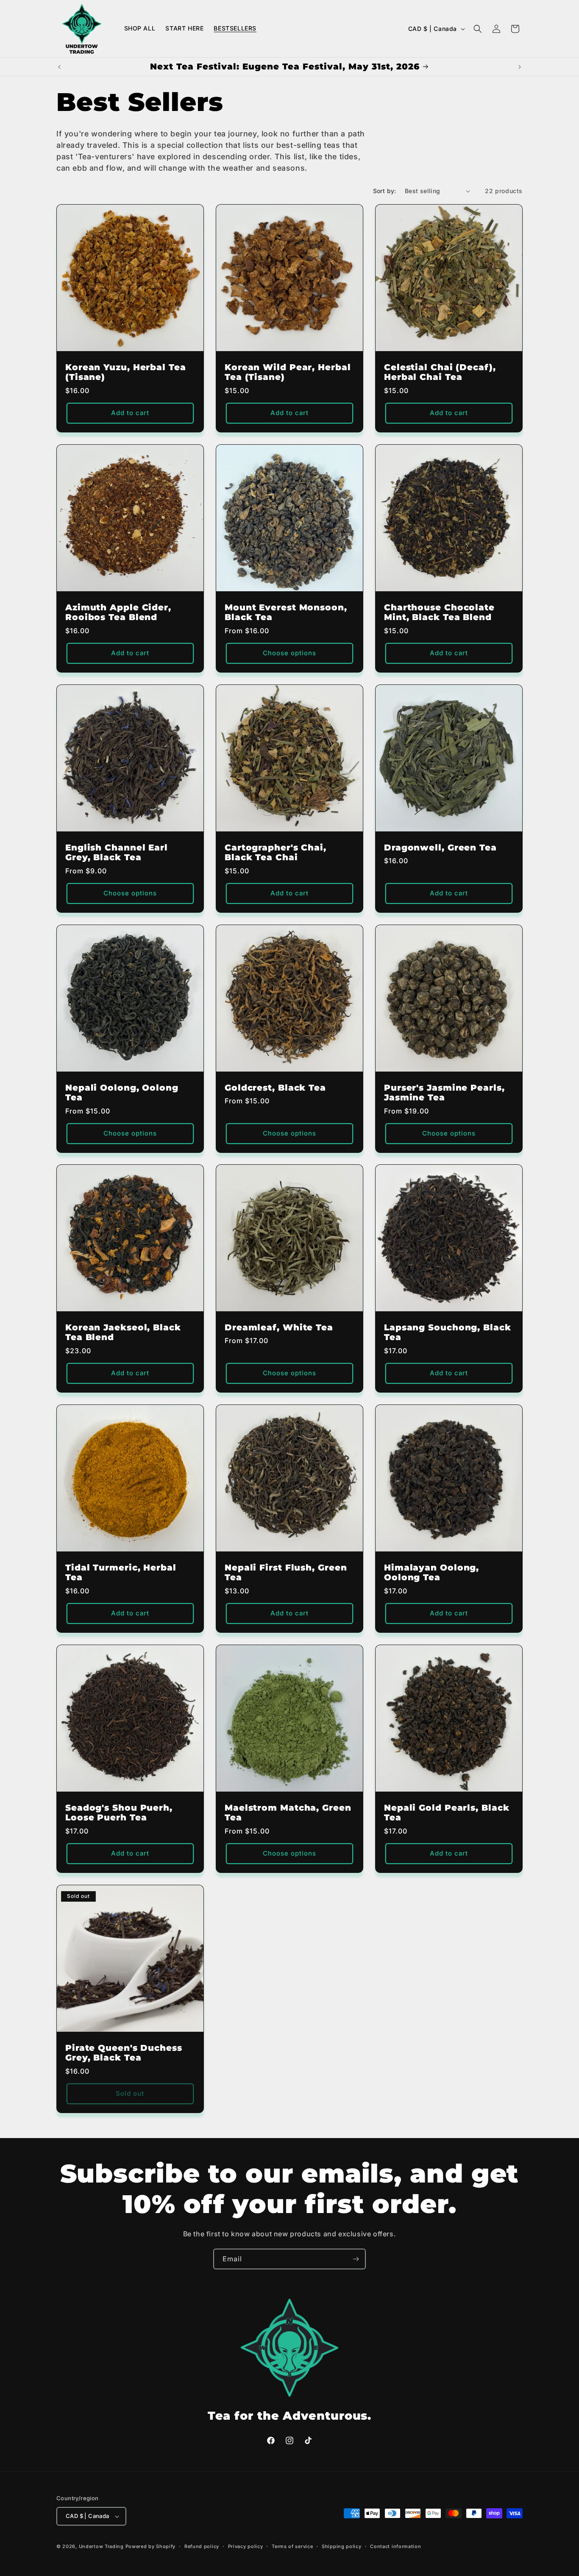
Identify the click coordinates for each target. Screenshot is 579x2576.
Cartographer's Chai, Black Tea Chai (276, 853)
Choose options (289, 653)
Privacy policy (246, 2546)
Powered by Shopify (151, 2546)
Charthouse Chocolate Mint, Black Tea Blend (439, 612)
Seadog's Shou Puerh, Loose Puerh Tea (119, 1813)
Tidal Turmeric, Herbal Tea (121, 1573)
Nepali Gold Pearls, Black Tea (447, 1813)
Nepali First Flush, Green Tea (286, 1573)
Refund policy (202, 2546)
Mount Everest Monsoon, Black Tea (286, 612)
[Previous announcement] (59, 67)
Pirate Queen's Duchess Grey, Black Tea (124, 2052)
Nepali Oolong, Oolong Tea (122, 1093)
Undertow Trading (101, 2546)
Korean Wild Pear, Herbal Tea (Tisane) (288, 372)
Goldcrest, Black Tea (275, 1088)
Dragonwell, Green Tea (440, 848)
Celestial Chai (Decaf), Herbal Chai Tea (440, 372)
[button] (478, 29)
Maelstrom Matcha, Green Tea (288, 1813)
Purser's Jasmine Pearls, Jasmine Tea (444, 1093)
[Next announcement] (520, 67)
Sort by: (385, 191)
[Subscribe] (356, 2259)
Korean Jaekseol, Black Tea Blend (123, 1332)
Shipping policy (342, 2546)
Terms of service (292, 2546)
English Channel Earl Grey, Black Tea (117, 853)
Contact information (395, 2546)
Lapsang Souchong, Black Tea (448, 1332)
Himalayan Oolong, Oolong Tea (431, 1573)
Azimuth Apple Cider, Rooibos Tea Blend (118, 612)
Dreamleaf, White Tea (279, 1328)
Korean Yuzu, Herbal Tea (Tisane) (126, 372)
